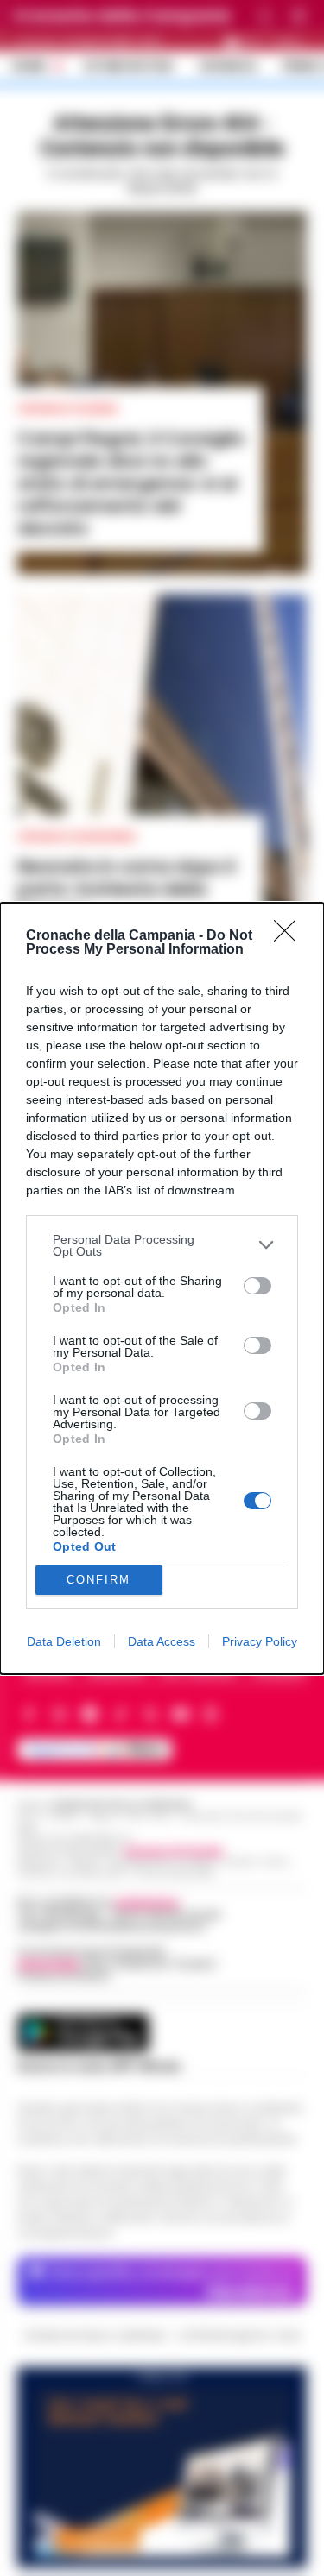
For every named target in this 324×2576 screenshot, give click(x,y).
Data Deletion (64, 1641)
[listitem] (162, 1245)
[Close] (290, 936)
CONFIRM (98, 1580)
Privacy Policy (260, 1641)
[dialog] (162, 1288)
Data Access (162, 1641)
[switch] (257, 1286)
